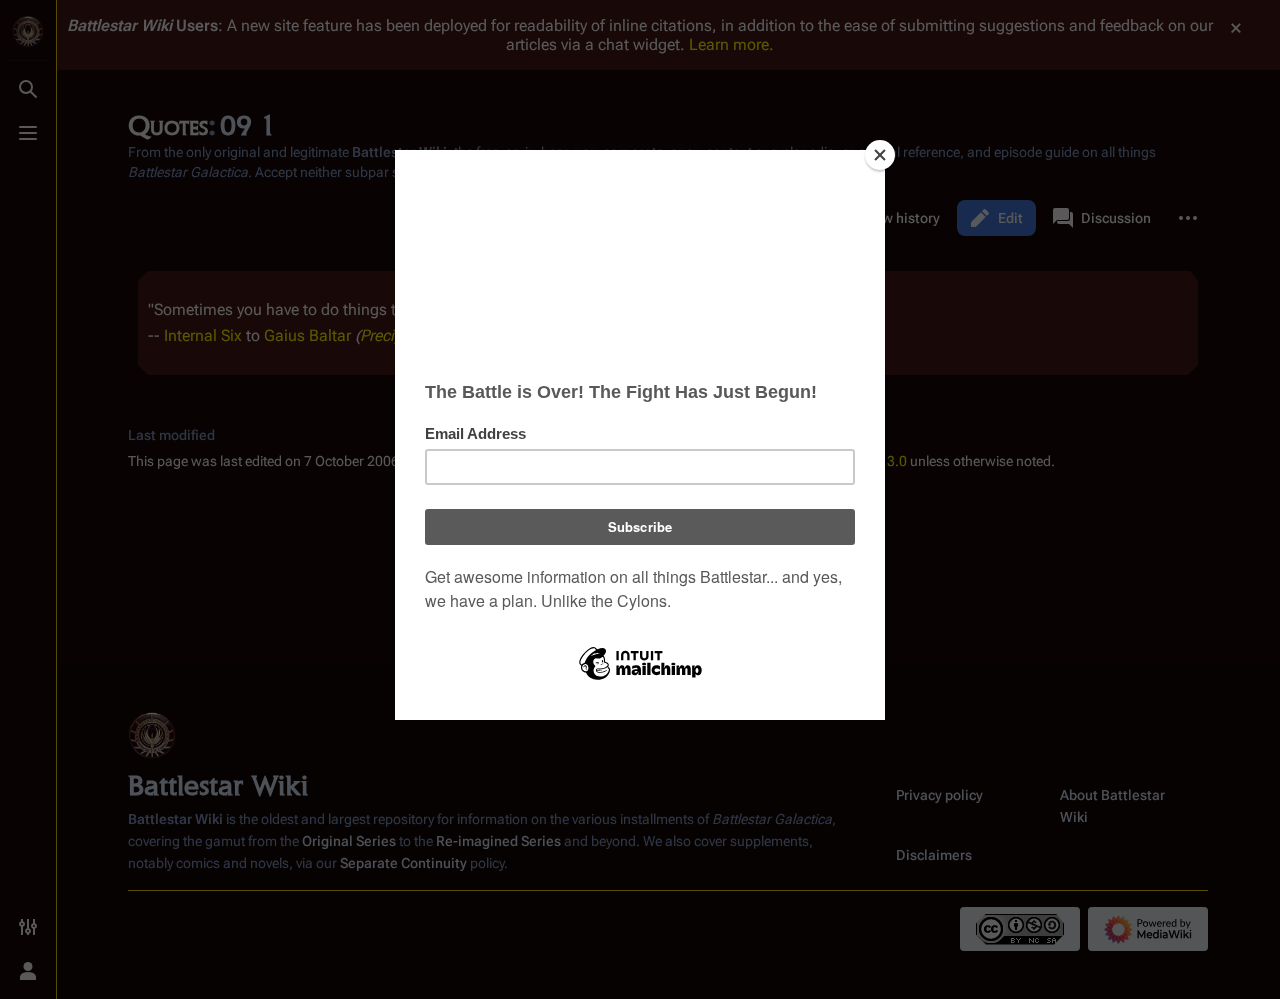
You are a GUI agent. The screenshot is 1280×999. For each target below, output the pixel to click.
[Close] (880, 155)
